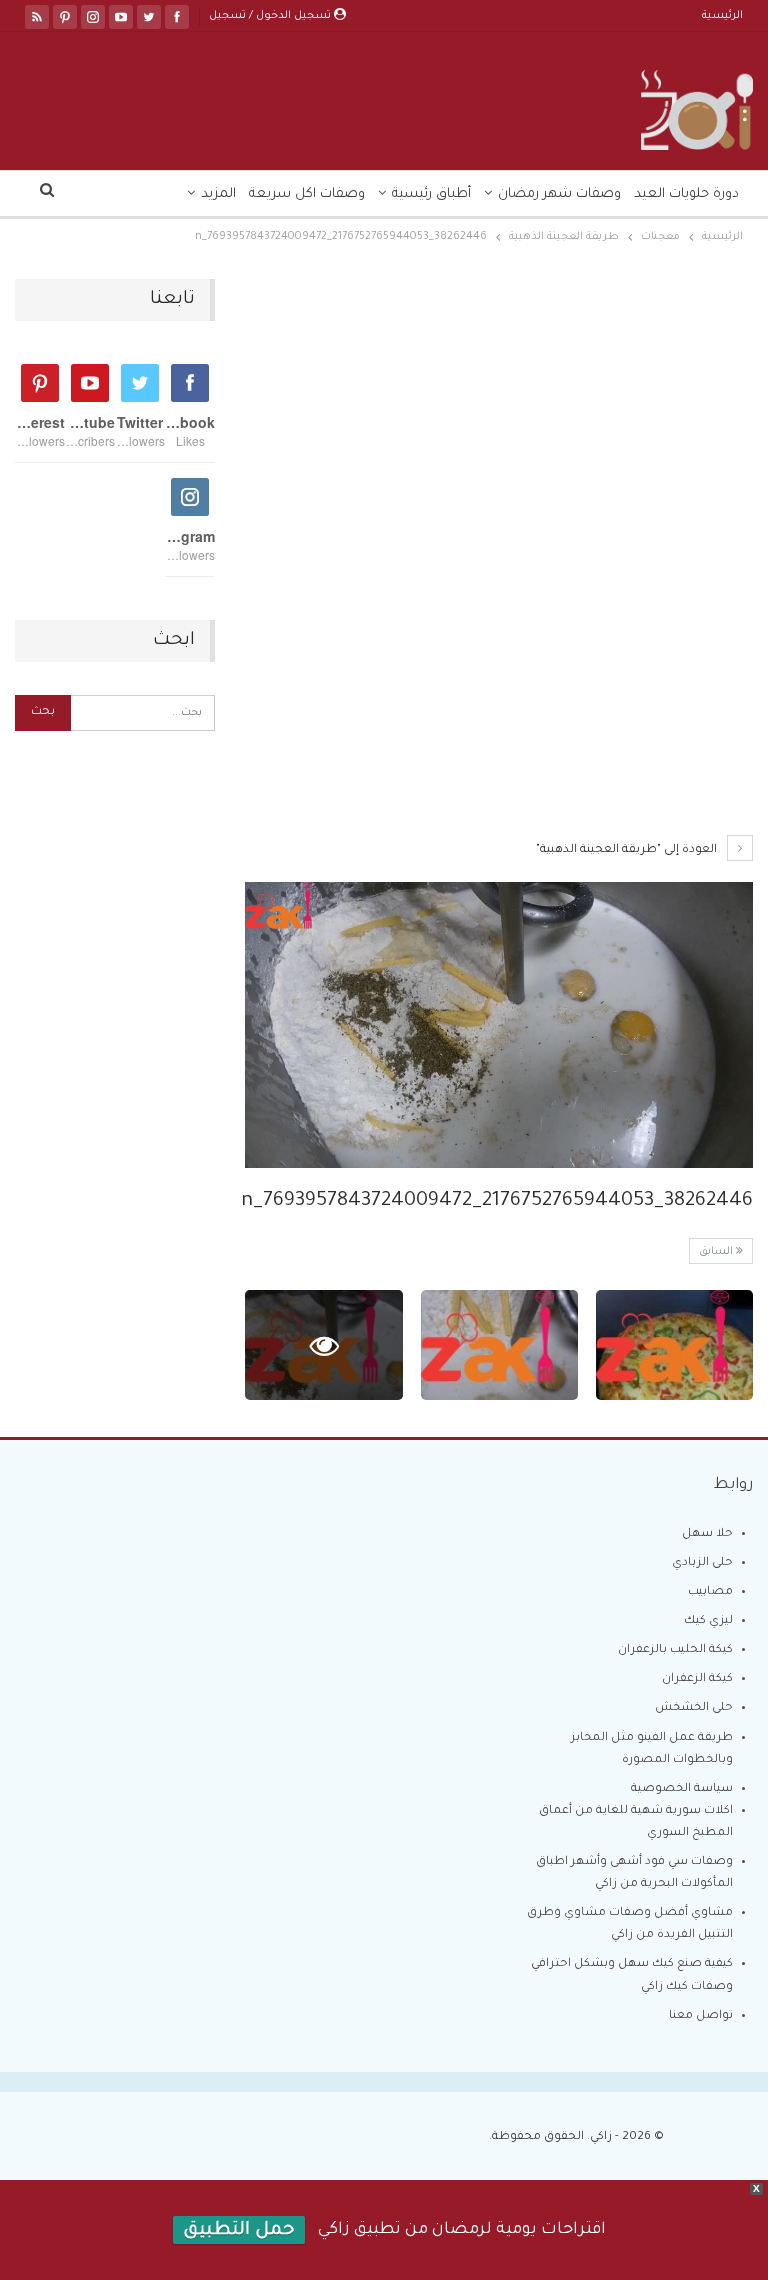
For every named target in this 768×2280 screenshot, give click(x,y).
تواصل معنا (701, 2016)
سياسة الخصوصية (682, 1789)
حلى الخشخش (694, 1708)
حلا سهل (707, 1534)
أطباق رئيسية (431, 194)
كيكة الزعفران (697, 1679)
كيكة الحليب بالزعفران (675, 1650)
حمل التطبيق (239, 2231)
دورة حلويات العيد (686, 194)
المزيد (218, 194)
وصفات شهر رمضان (559, 194)
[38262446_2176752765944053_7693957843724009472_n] (674, 1345)
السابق (717, 1252)
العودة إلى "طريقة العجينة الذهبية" (628, 850)
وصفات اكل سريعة (307, 194)
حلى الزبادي (702, 1563)
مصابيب (710, 1592)
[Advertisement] (499, 427)
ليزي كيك (708, 1621)
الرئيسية (722, 16)
